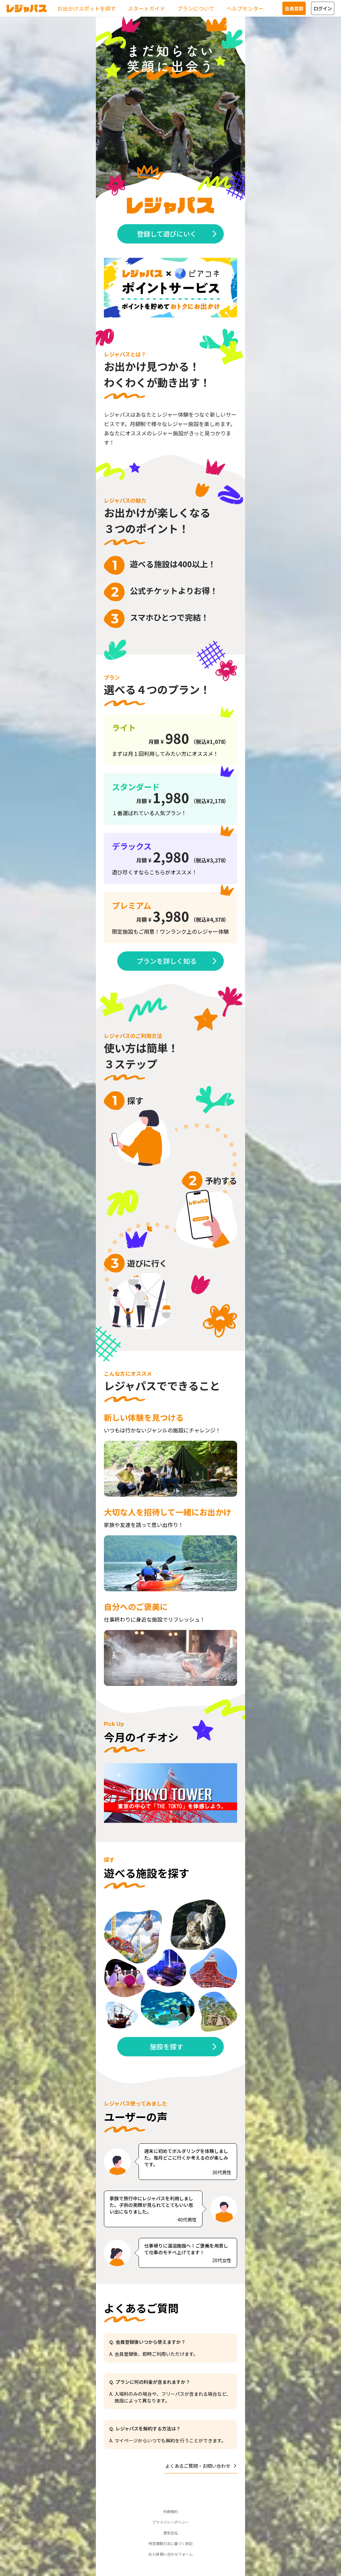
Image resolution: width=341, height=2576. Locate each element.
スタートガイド (147, 8)
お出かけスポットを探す (87, 8)
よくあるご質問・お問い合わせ (198, 2466)
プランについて (196, 8)
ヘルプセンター (245, 8)
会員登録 (294, 8)
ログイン (323, 8)
